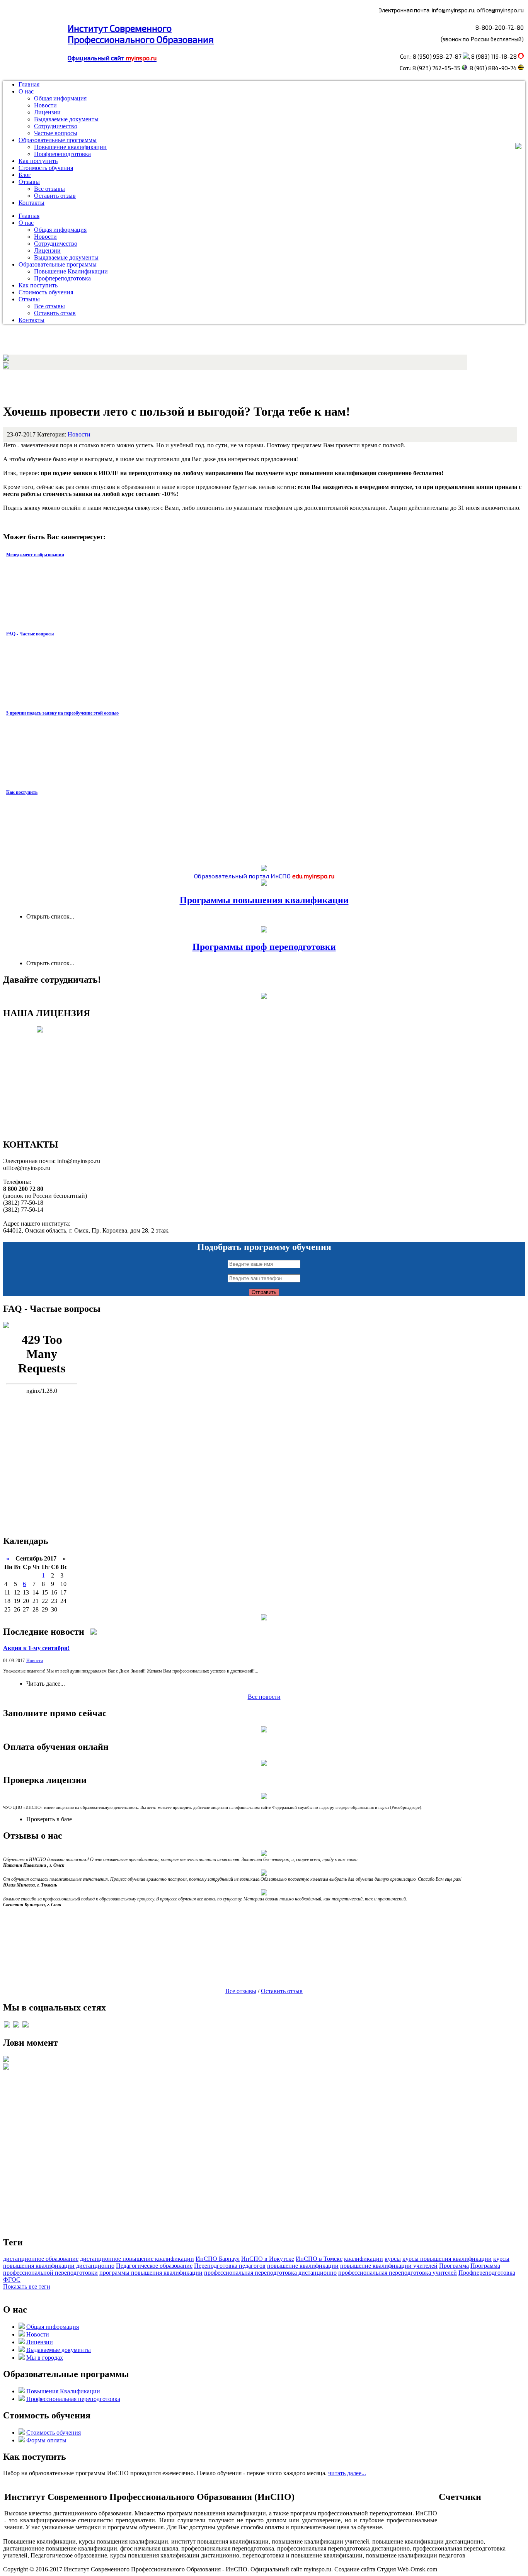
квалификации (364, 2259)
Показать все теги (27, 2286)
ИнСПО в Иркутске (268, 2259)
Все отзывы (49, 189)
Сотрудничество (56, 126)
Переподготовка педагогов (230, 2266)
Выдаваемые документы (66, 119)
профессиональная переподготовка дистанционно (270, 2273)
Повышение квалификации (70, 147)
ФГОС (12, 2280)
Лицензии (47, 112)
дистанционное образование (41, 2259)
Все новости (264, 1697)
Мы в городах (45, 2358)
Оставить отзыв (55, 196)
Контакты (32, 203)
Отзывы (29, 182)
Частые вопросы (56, 133)
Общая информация (60, 98)
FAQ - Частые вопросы (30, 634)
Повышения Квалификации (63, 2391)
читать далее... (347, 2473)
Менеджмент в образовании (35, 555)
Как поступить (38, 161)
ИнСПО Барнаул (218, 2259)
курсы (393, 2259)
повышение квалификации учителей (389, 2266)
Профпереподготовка (62, 154)
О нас (26, 91)
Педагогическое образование (154, 2266)
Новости (45, 105)
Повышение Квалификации (71, 271)
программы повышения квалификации (151, 2273)
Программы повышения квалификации (264, 900)
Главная (29, 84)
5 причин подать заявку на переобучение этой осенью (62, 713)
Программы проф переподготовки (264, 947)
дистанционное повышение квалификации (137, 2259)
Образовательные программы (58, 140)
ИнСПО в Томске (319, 2259)
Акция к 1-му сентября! (36, 1648)
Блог (25, 175)
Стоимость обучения (46, 168)
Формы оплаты (46, 2440)
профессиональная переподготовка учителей (398, 2273)
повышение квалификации (303, 2266)
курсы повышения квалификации (447, 2259)
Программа (454, 2266)
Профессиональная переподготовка (73, 2399)
